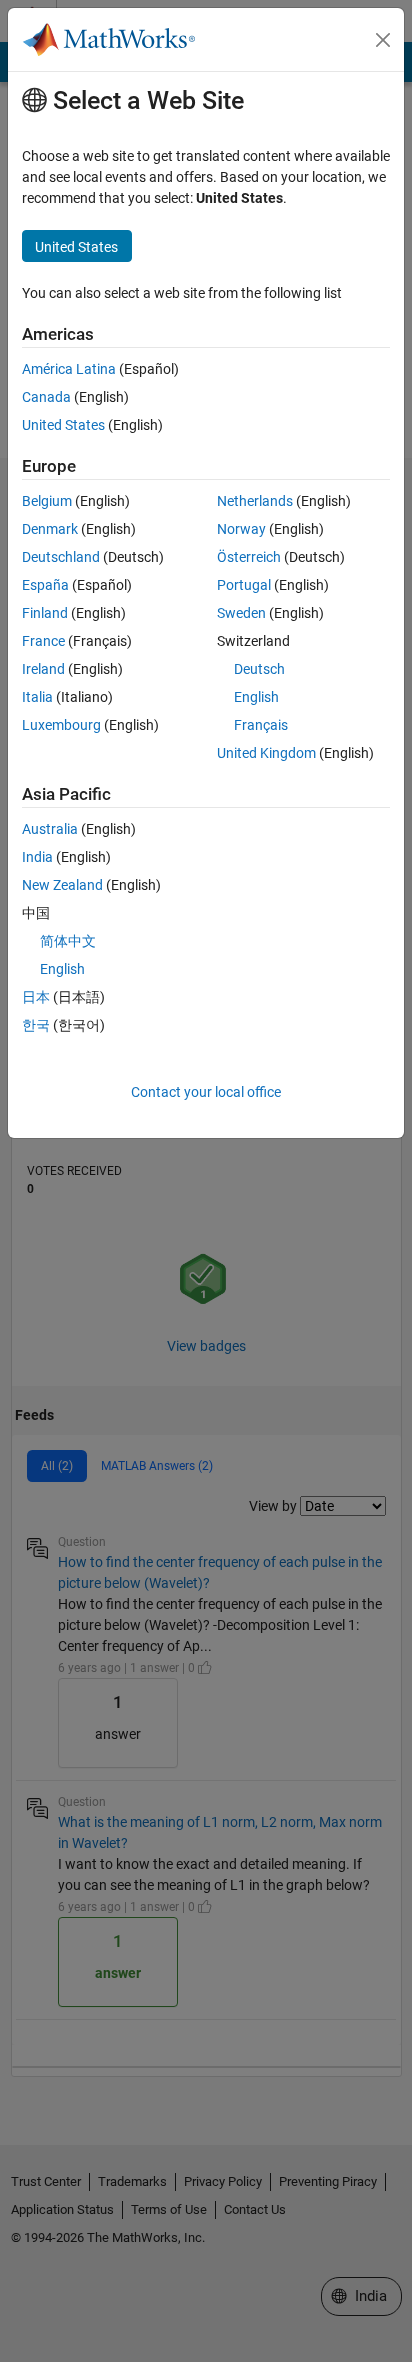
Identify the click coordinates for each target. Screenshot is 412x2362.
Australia (50, 829)
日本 (36, 997)
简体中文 (68, 941)
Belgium (47, 501)
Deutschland (61, 557)
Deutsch (259, 669)
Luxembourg (61, 725)
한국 (36, 1025)
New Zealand (62, 885)
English (256, 697)
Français (261, 725)
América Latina (69, 369)
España (45, 585)
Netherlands (255, 501)
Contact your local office (206, 1092)
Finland (45, 613)
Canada (46, 397)
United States (63, 425)
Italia (37, 697)
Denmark (50, 529)
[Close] (383, 40)
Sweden (241, 613)
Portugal (244, 585)
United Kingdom (266, 753)
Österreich (249, 557)
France (43, 641)
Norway (241, 529)
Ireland (43, 669)
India (37, 857)
